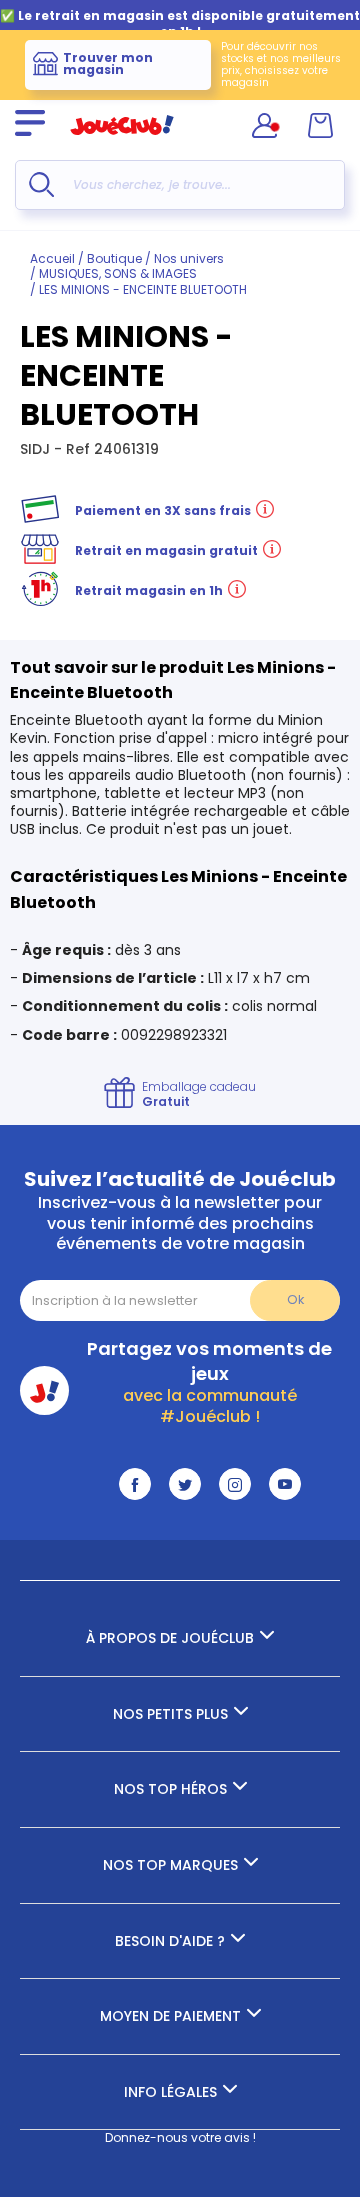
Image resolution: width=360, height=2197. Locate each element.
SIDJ (37, 449)
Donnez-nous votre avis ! (180, 2137)
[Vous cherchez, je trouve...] (41, 184)
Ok (295, 1299)
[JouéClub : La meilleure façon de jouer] (122, 143)
